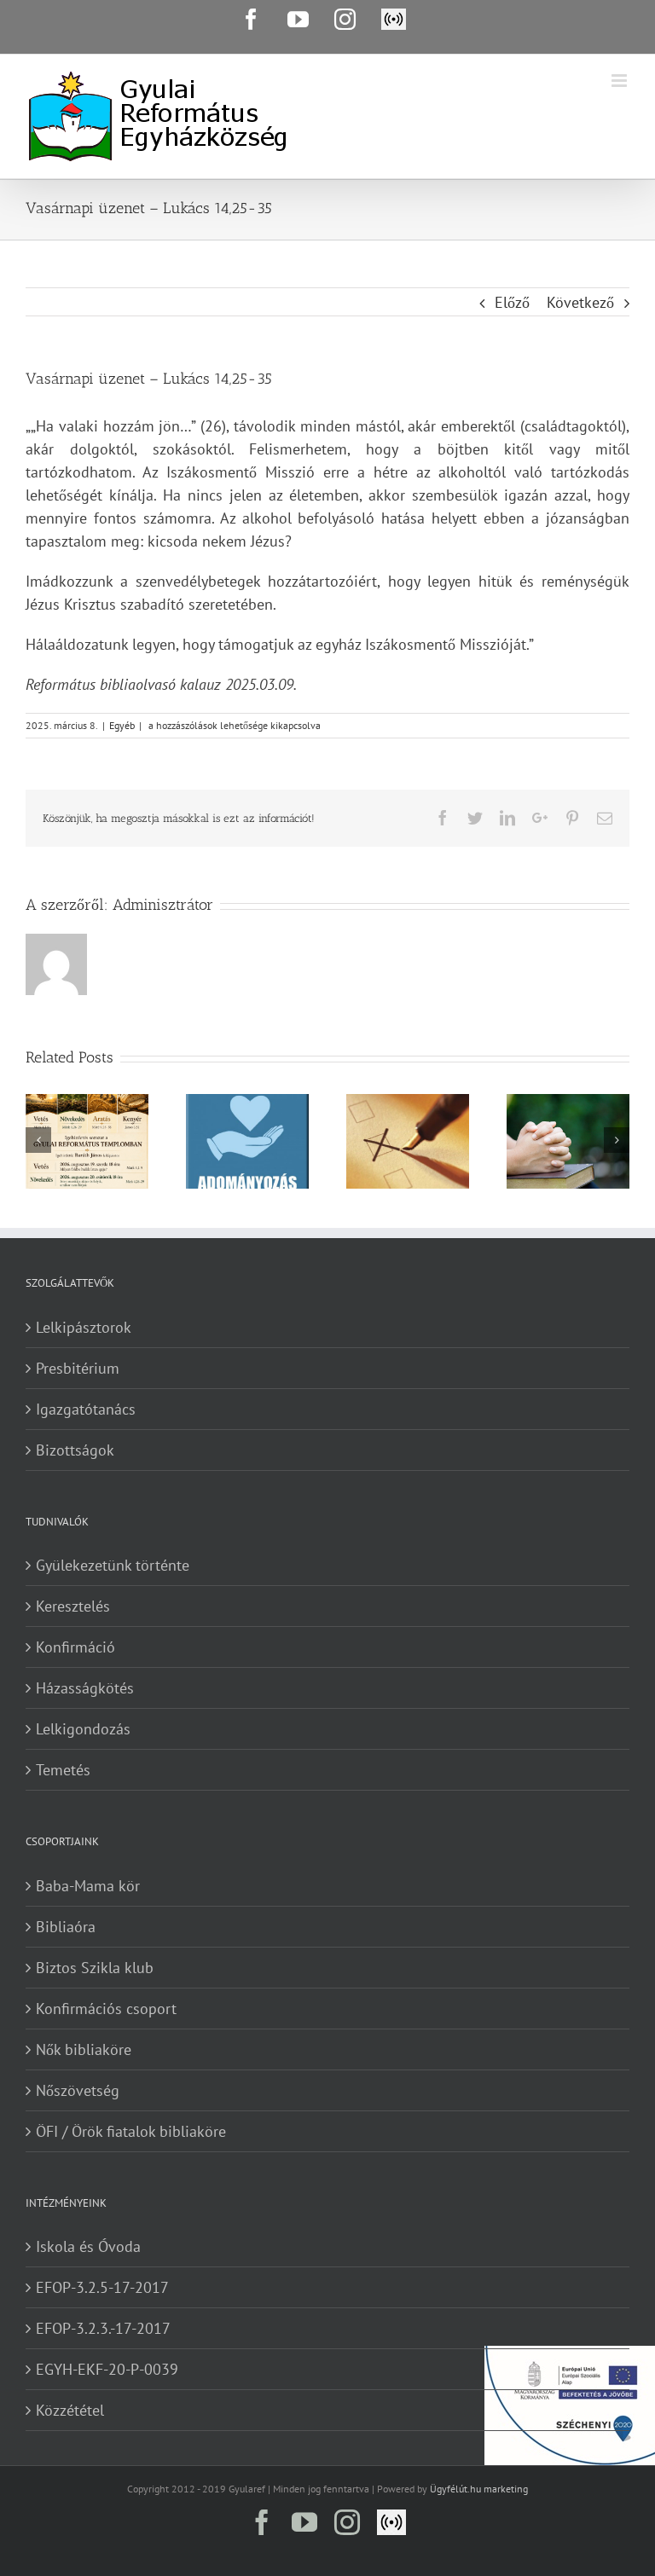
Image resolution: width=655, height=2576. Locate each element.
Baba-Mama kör (88, 1886)
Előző (512, 302)
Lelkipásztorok (84, 1327)
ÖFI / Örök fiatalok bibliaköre (131, 2131)
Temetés (63, 1770)
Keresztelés (73, 1606)
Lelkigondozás (83, 1729)
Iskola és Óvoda (88, 2246)
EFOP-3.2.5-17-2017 (102, 2287)
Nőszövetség (78, 2090)
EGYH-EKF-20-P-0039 (107, 2369)
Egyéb (122, 725)
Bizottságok (75, 1450)
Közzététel (70, 2410)
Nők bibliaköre (84, 2049)
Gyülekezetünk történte (113, 1565)
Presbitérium (78, 1368)
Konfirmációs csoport (106, 2009)
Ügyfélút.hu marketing (479, 2489)
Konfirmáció (75, 1647)
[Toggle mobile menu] (620, 81)
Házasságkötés (85, 1688)
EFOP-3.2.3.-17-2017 (103, 2328)
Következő (580, 302)
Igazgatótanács (86, 1409)
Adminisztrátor (163, 905)
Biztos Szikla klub (95, 1968)
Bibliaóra (66, 1927)
